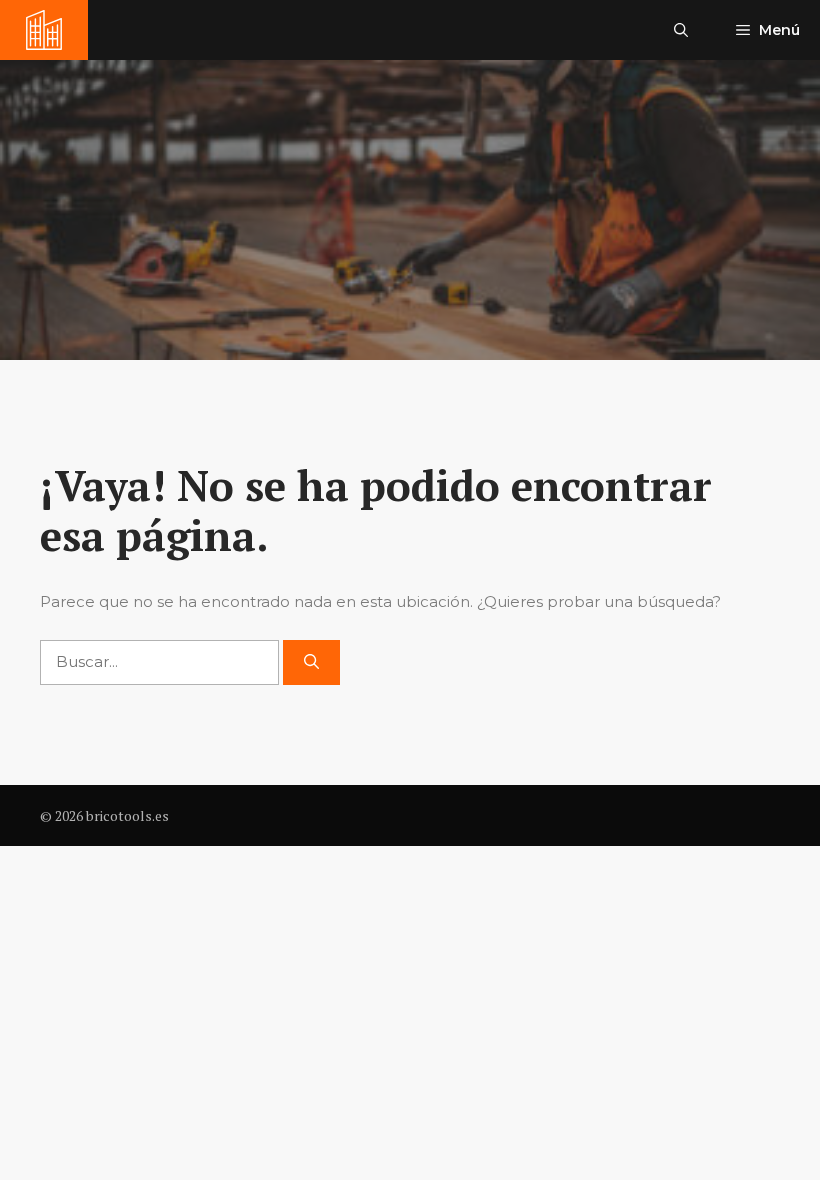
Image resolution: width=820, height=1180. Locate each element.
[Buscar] (311, 662)
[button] (681, 30)
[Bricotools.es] (44, 30)
